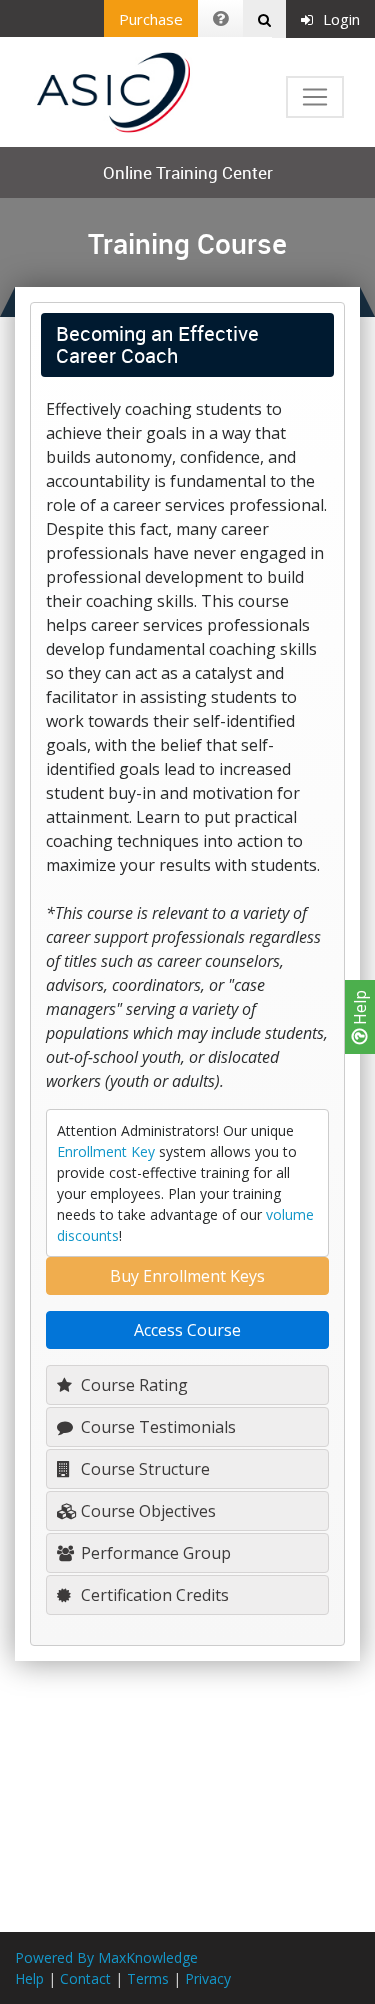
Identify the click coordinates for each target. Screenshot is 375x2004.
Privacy (208, 1978)
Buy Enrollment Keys (187, 1276)
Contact (85, 1978)
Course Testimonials (156, 1427)
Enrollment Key (106, 1151)
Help (360, 1009)
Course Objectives (146, 1511)
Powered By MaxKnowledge (106, 1957)
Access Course (187, 1330)
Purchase (151, 19)
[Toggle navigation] (315, 97)
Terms (148, 1978)
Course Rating (132, 1385)
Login (341, 19)
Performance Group (154, 1553)
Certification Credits (153, 1595)
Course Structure (143, 1469)
